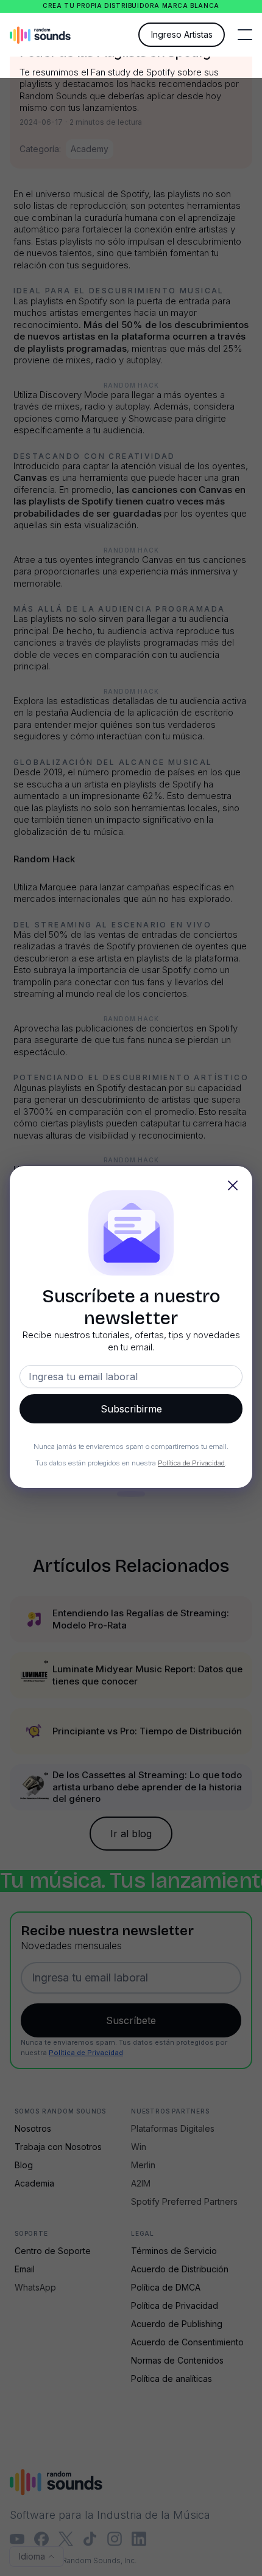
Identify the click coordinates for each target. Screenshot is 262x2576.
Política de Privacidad (191, 1463)
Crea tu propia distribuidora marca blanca (131, 6)
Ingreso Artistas (182, 34)
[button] (245, 35)
